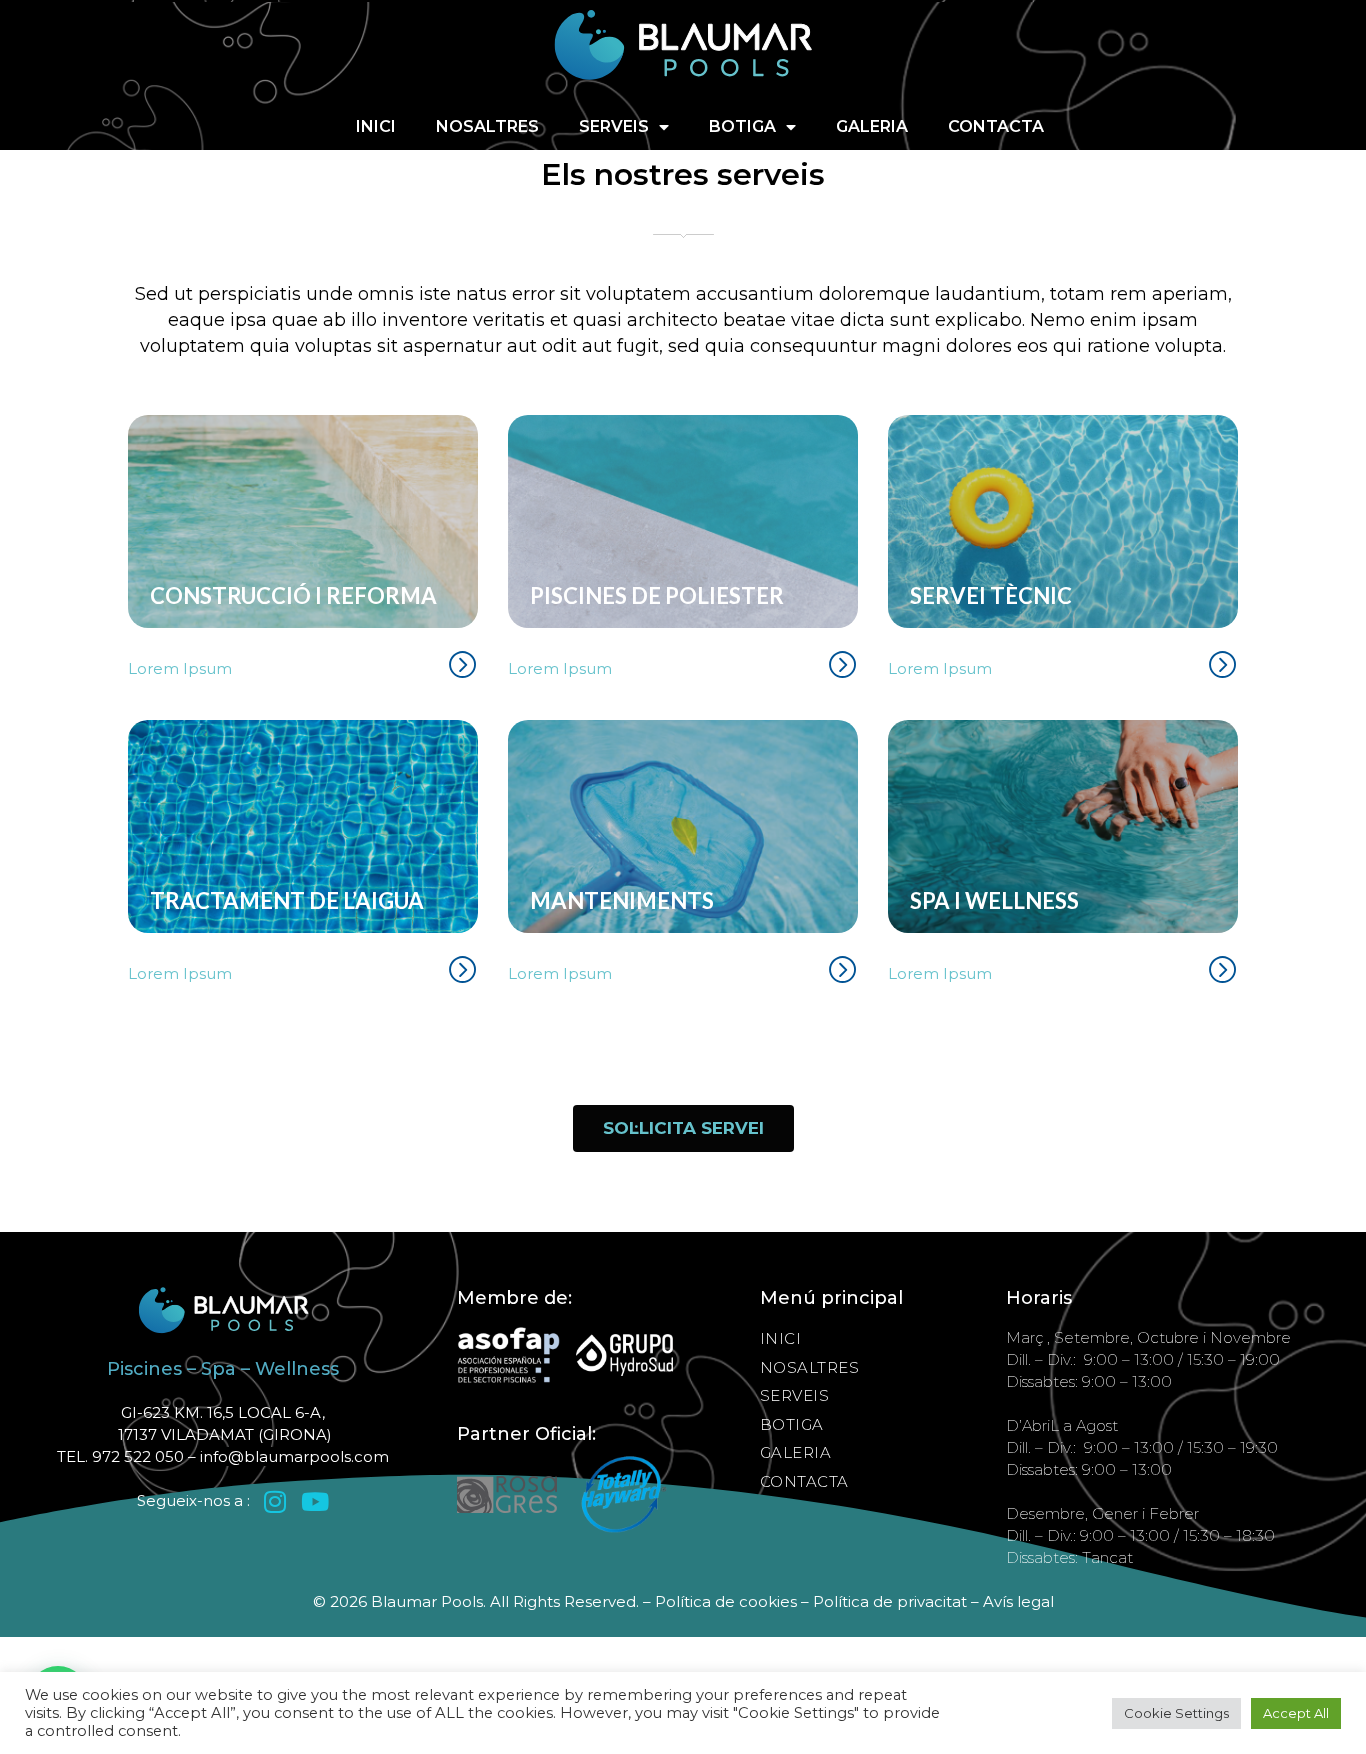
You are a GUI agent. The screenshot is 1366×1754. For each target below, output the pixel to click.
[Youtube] (315, 1501)
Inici (376, 126)
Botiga (742, 126)
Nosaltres (487, 126)
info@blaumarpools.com (294, 1456)
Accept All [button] (1296, 1713)
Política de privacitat (890, 1601)
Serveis (614, 126)
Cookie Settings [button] (1176, 1713)
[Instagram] (275, 1501)
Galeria (872, 126)
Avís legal (1018, 1601)
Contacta (996, 126)
